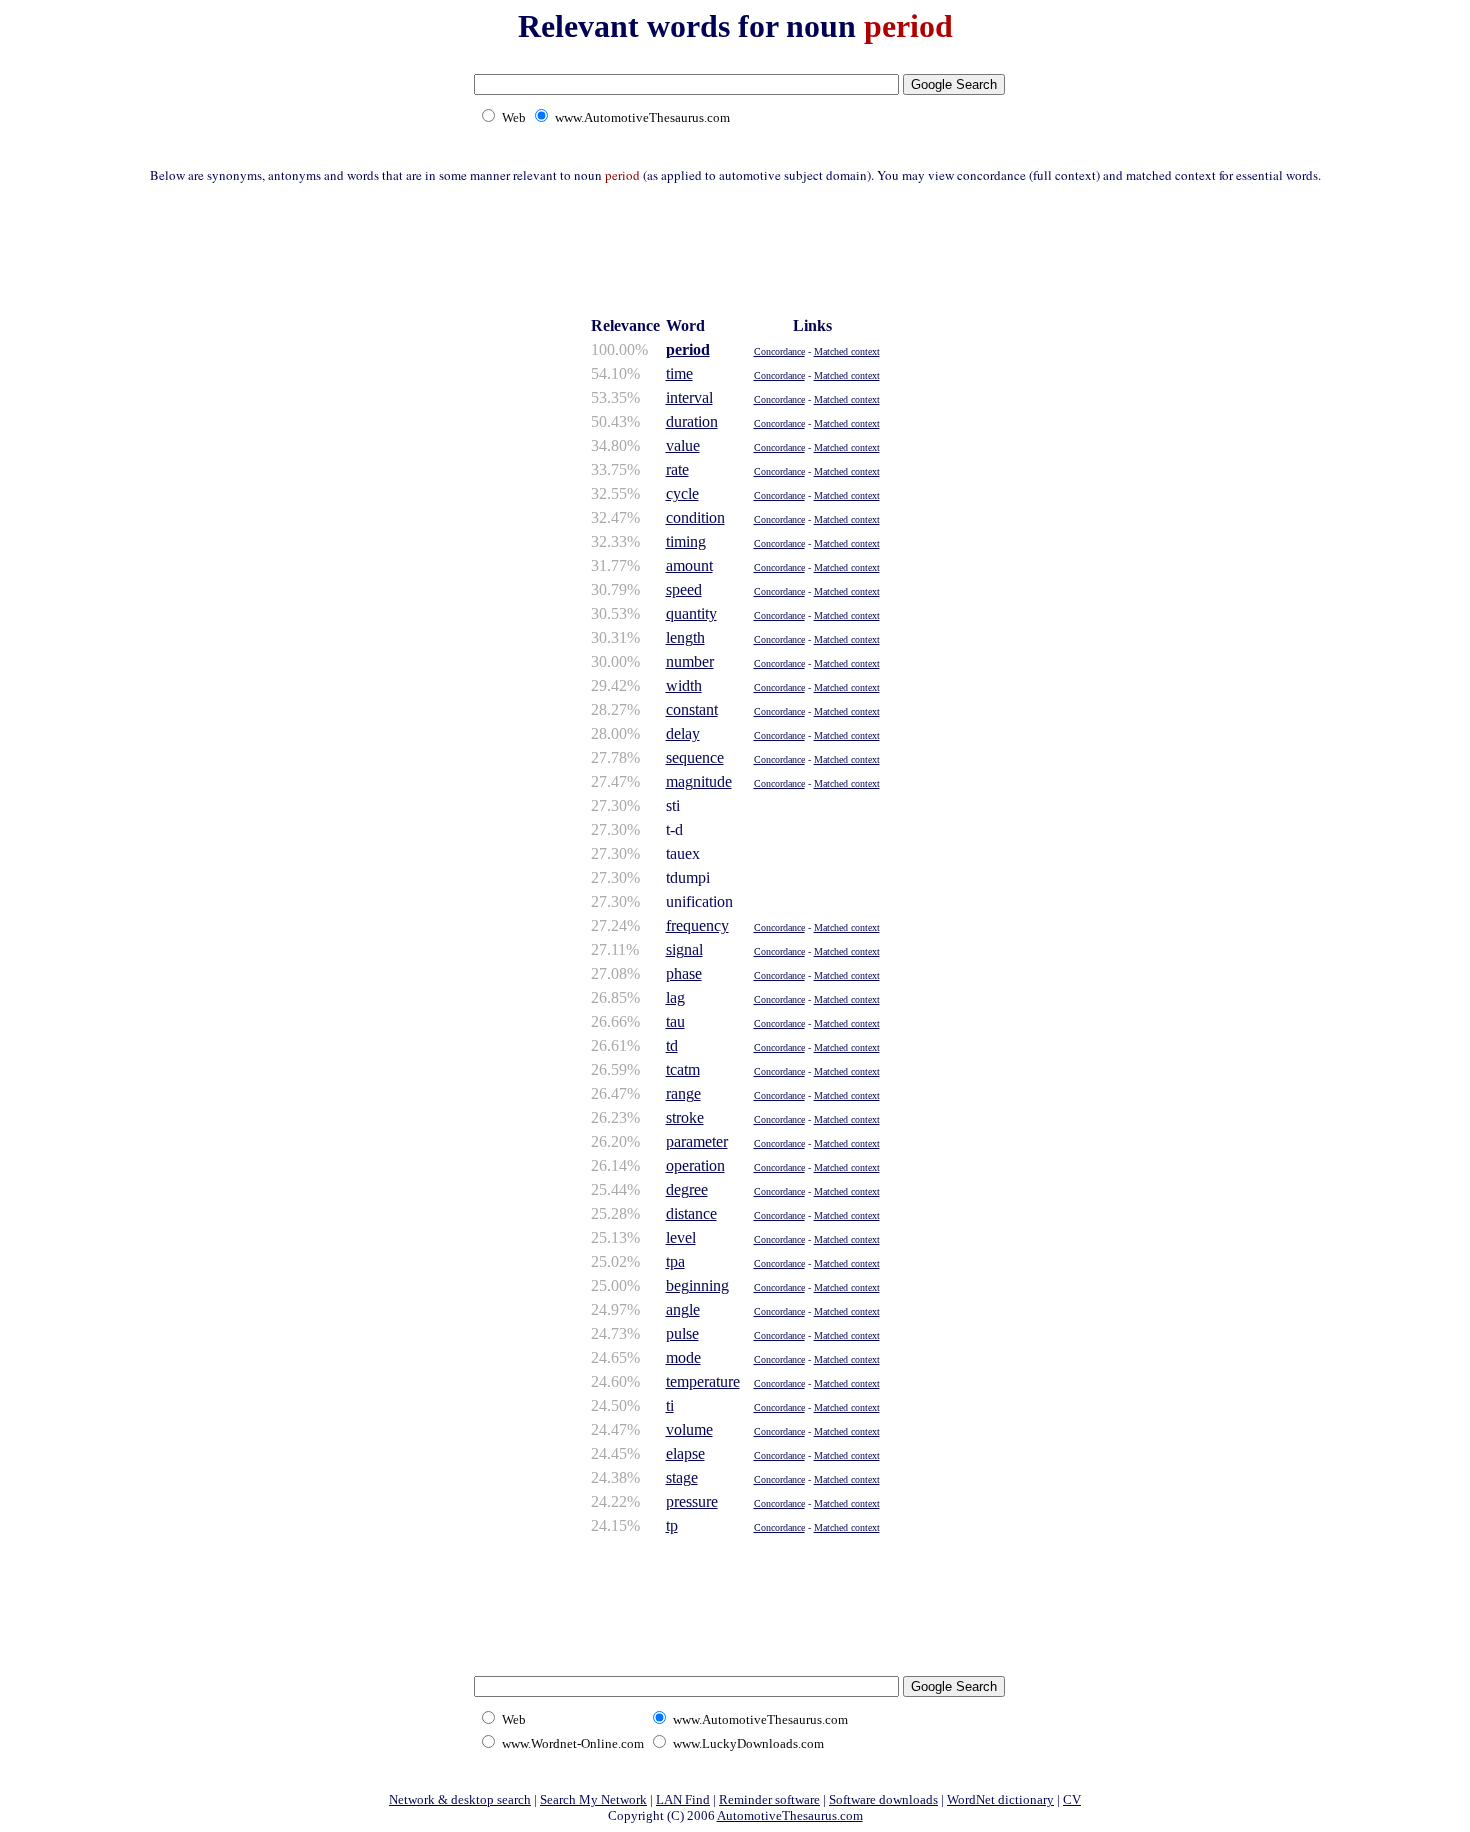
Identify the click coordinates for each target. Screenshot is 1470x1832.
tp (672, 1525)
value (683, 445)
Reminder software (769, 1799)
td (672, 1045)
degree (687, 1189)
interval (689, 397)
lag (675, 997)
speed (684, 589)
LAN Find (683, 1799)
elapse (685, 1453)
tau (675, 1021)
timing (686, 541)
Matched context (847, 351)
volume (689, 1429)
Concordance (779, 351)
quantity (691, 613)
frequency (697, 925)
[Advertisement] (735, 247)
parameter (697, 1141)
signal (684, 949)
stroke (685, 1117)
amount (689, 565)
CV (1072, 1799)
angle (683, 1309)
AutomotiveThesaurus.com (790, 1815)
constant (692, 709)
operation (695, 1165)
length (685, 637)
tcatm (683, 1069)
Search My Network (593, 1799)
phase (684, 973)
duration (692, 421)
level (681, 1237)
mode (683, 1357)
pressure (692, 1501)
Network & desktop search (460, 1799)
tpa (675, 1261)
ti (670, 1405)
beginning (697, 1285)
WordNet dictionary (1000, 1799)
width (684, 685)
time (679, 373)
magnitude (699, 781)
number (690, 661)
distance (691, 1213)
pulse (682, 1333)
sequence (695, 757)
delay (683, 733)
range (683, 1093)
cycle (682, 493)
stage (682, 1477)
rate (677, 469)
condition (695, 517)
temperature (703, 1381)
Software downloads (883, 1799)
